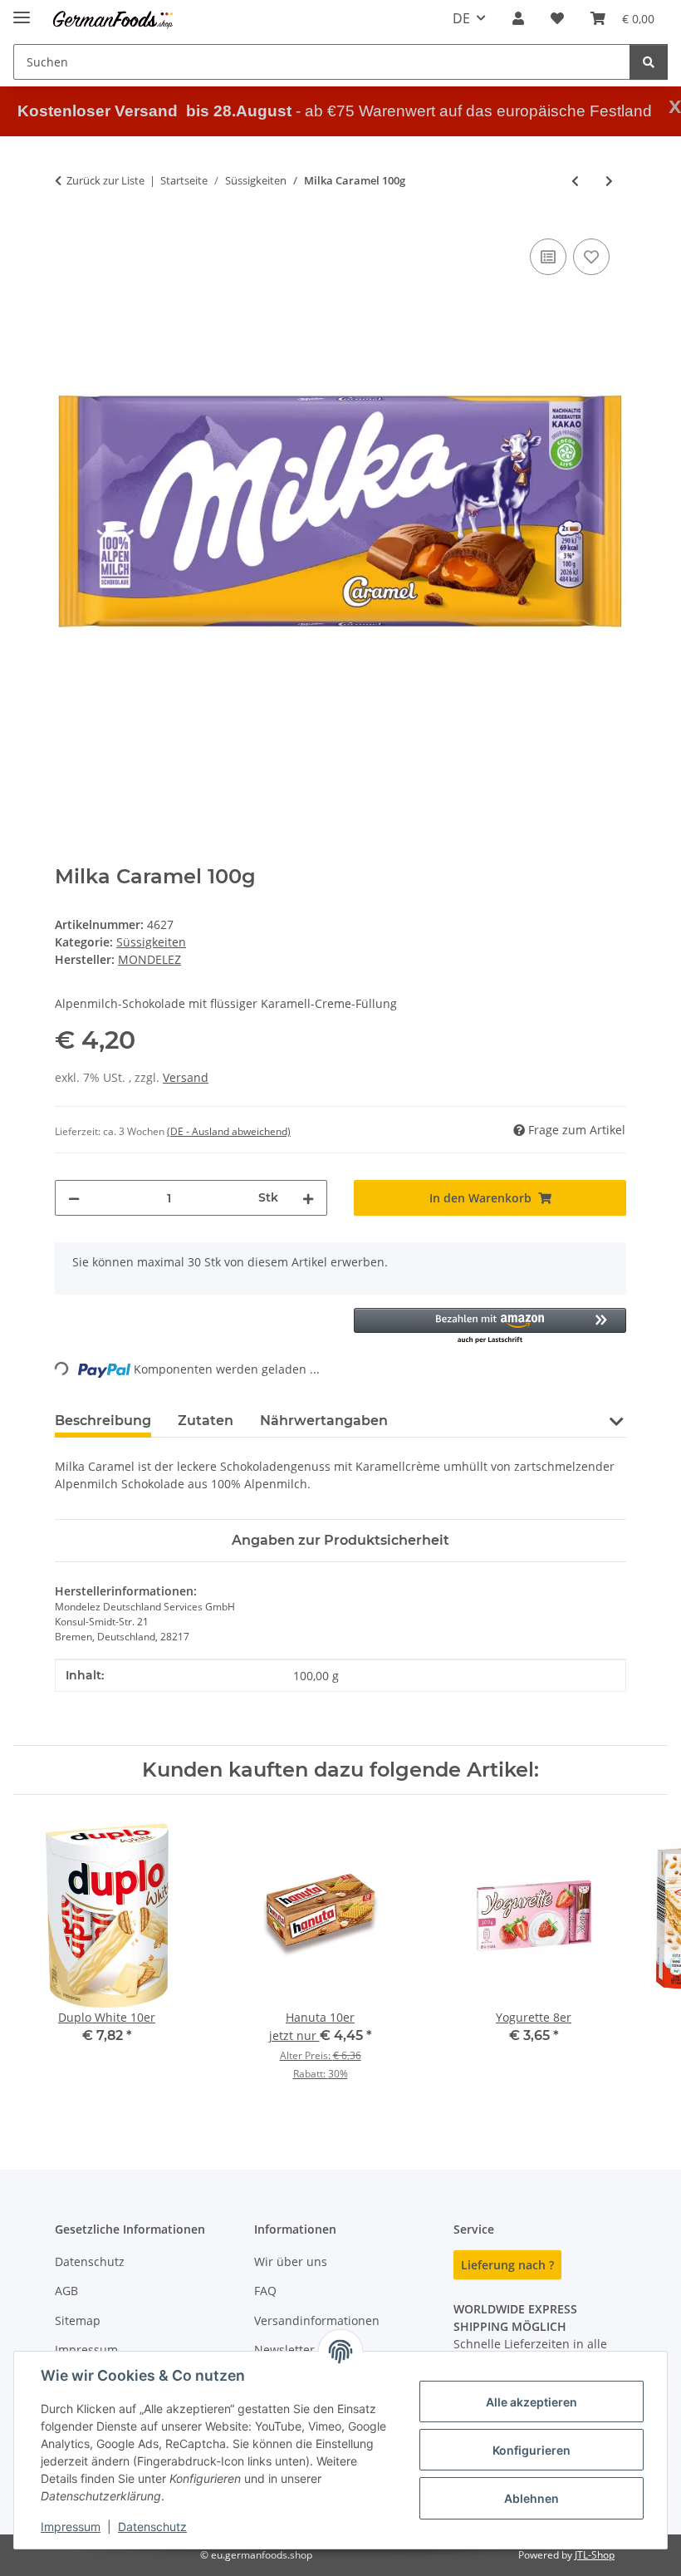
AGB (66, 2291)
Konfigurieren (532, 2450)
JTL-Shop (595, 2555)
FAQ (265, 2291)
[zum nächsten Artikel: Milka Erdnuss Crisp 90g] (609, 181)
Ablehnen (532, 2498)
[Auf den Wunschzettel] (591, 257)
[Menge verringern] (74, 1198)
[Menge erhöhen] (308, 1198)
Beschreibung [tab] (103, 1421)
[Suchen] (649, 62)
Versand (186, 1077)
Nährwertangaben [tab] (324, 1421)
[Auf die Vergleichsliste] (548, 257)
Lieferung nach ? (507, 2265)
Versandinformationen (317, 2320)
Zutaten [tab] (206, 1421)
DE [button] (461, 18)
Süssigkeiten (151, 942)
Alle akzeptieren (532, 2402)
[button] (518, 18)
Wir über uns (291, 2261)
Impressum (71, 2527)
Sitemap (78, 2320)
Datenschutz (152, 2527)
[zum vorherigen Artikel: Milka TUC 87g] (575, 181)
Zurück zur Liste (105, 180)
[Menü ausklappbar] (22, 10)
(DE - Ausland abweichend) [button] (229, 1131)
